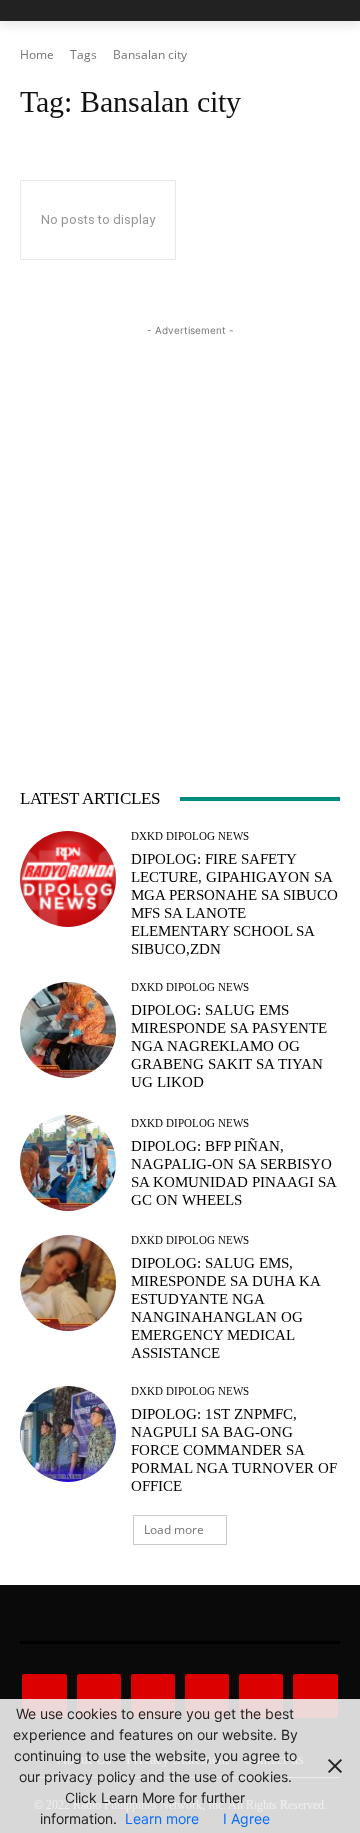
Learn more (162, 1818)
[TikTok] (207, 1696)
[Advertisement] (180, 521)
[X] (261, 1696)
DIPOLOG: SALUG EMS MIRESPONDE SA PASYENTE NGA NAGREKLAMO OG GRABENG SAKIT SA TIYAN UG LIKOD (229, 1046)
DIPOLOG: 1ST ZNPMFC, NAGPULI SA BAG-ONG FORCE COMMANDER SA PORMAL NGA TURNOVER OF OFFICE (234, 1450)
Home (37, 54)
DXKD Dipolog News (190, 836)
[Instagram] (99, 1696)
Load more (174, 1529)
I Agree (246, 1818)
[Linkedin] (153, 1696)
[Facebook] (44, 1696)
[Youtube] (315, 1696)
